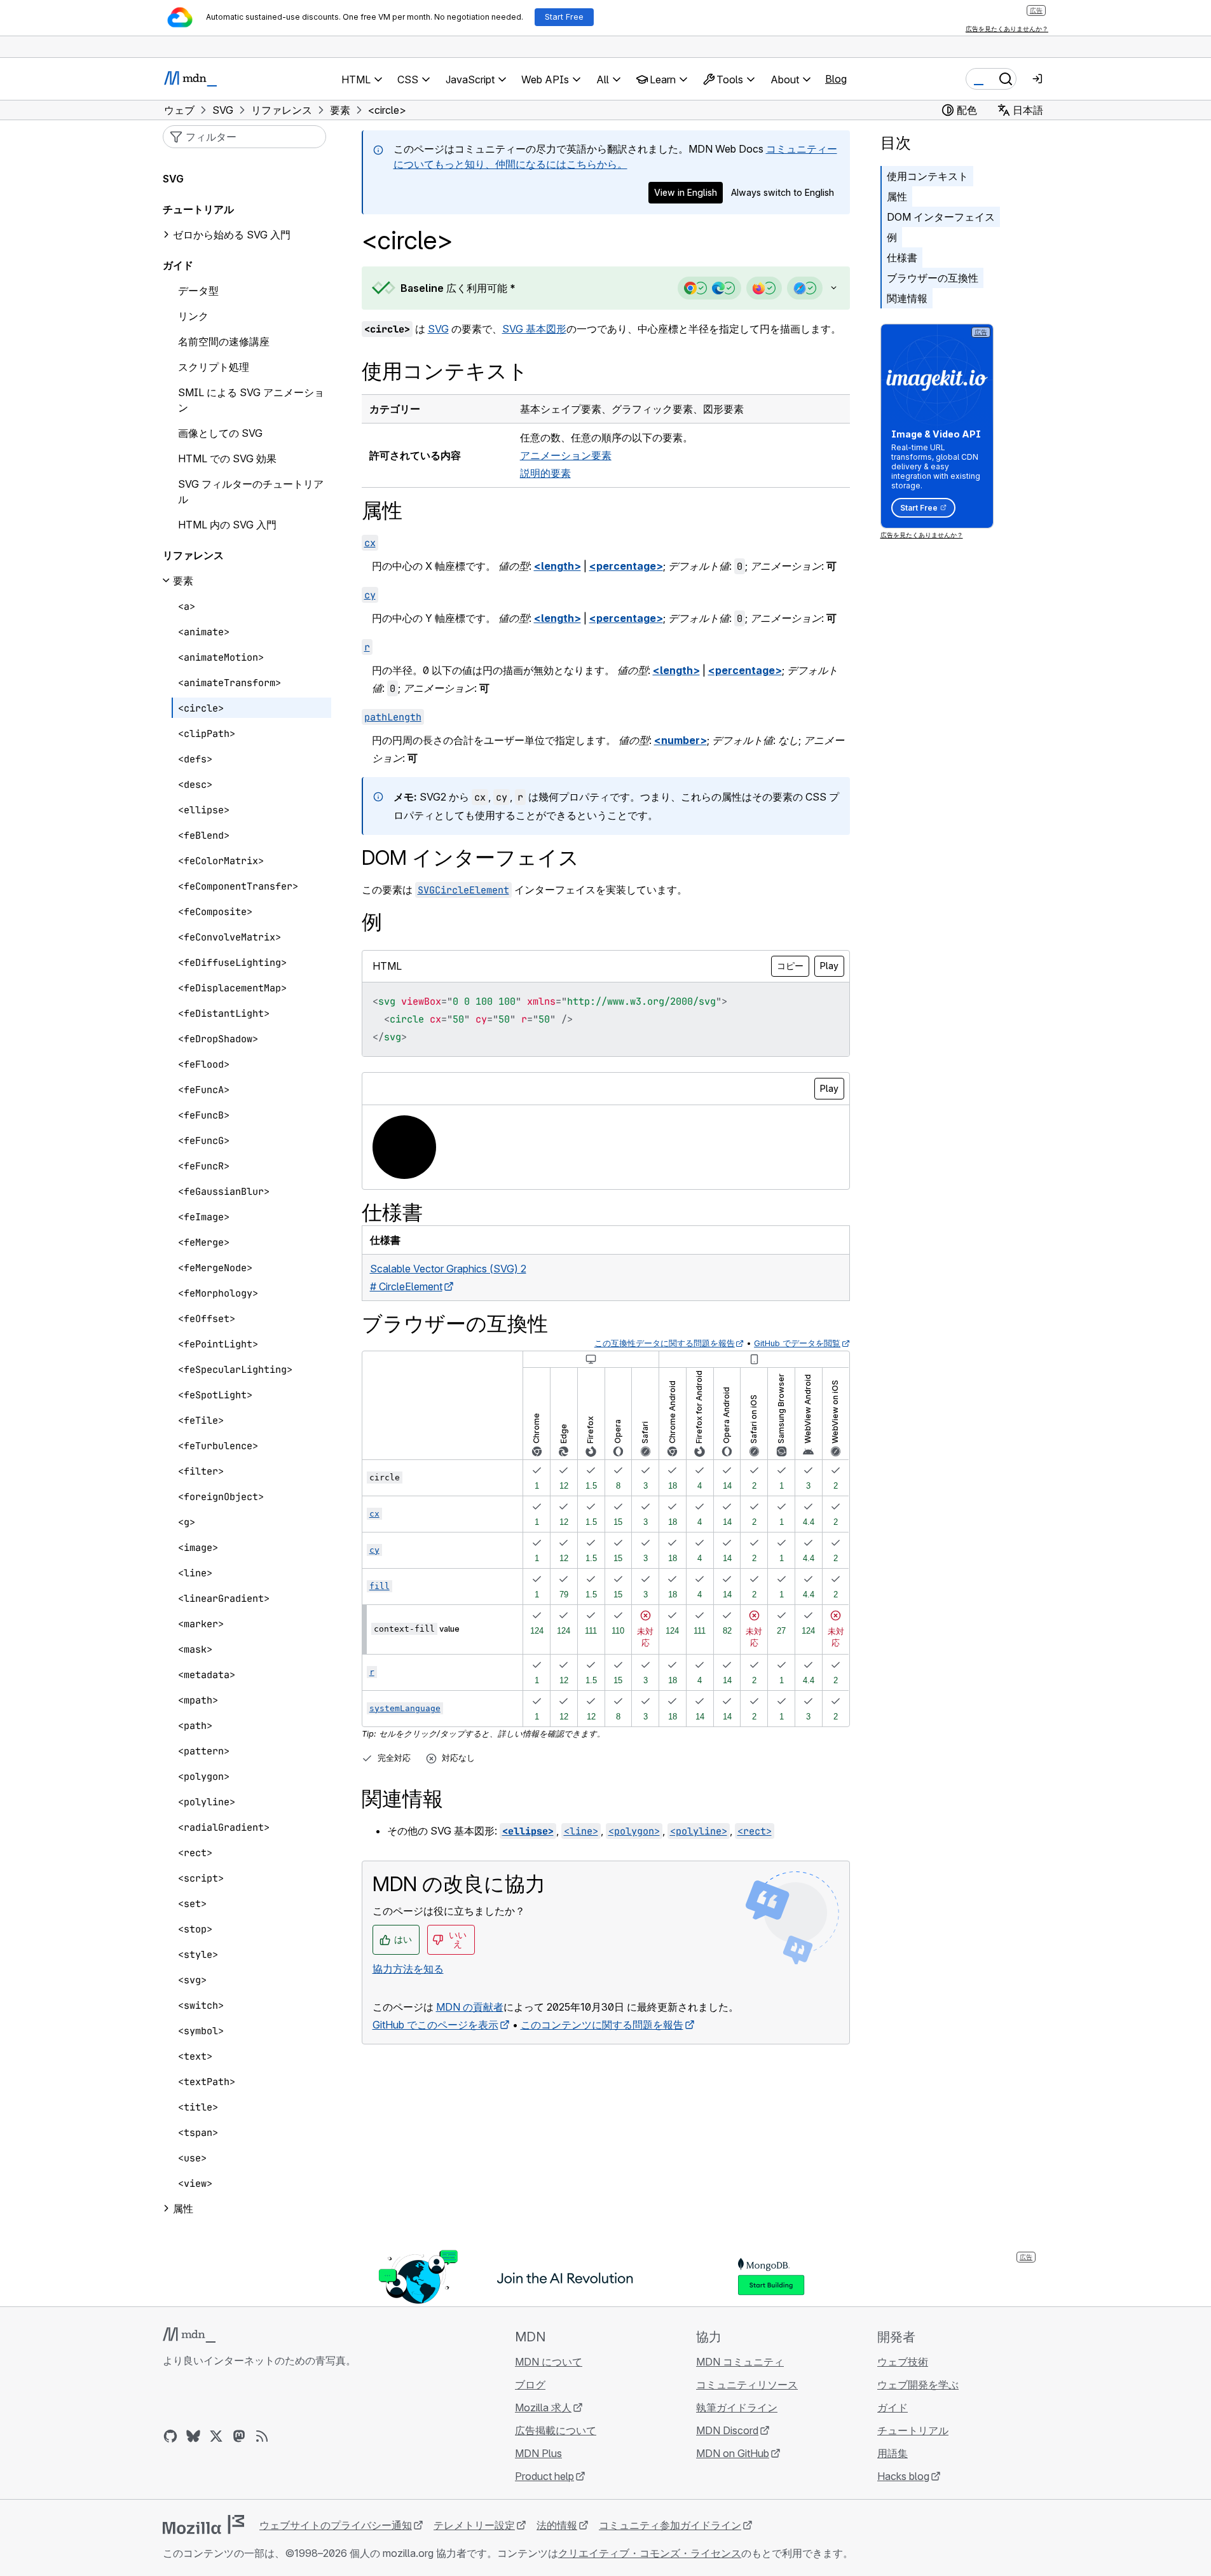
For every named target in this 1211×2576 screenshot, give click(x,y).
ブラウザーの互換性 (933, 278)
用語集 (893, 2453)
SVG (438, 329)
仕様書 (902, 258)
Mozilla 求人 (543, 2407)
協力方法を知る (408, 1969)
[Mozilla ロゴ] (203, 2524)
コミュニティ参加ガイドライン (670, 2525)
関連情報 (907, 298)
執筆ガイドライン (737, 2407)
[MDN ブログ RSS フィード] (262, 2436)
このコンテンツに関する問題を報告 (602, 2025)
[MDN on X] (216, 2436)
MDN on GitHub (733, 2453)
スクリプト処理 (214, 367)
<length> (558, 566)
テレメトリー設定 (474, 2525)
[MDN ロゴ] (189, 2335)
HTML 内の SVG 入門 (227, 525)
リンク (193, 316)
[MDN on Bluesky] (193, 2436)
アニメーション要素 (566, 455)
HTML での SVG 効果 (227, 458)
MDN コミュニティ (740, 2362)
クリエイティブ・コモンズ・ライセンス (650, 2553)
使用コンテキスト (927, 176)
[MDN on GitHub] (170, 2436)
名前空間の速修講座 (224, 341)
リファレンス (193, 555)
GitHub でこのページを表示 (435, 2025)
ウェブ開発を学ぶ (918, 2385)
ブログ (530, 2385)
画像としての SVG (220, 433)
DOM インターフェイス (941, 217)
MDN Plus (538, 2453)
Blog (836, 79)
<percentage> (626, 566)
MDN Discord (727, 2430)
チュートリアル (198, 209)
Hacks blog (903, 2476)
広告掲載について (556, 2430)
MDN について (549, 2362)
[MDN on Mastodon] (239, 2436)
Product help (544, 2476)
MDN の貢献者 (470, 2007)
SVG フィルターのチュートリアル (251, 492)
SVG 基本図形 (534, 329)
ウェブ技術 (903, 2362)
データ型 (198, 291)
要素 (183, 581)
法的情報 (557, 2525)
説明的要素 (545, 473)
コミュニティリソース (747, 2385)
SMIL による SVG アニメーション (251, 400)
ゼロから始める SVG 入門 (232, 235)
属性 (897, 196)
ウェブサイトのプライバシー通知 (336, 2525)
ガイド (178, 265)
